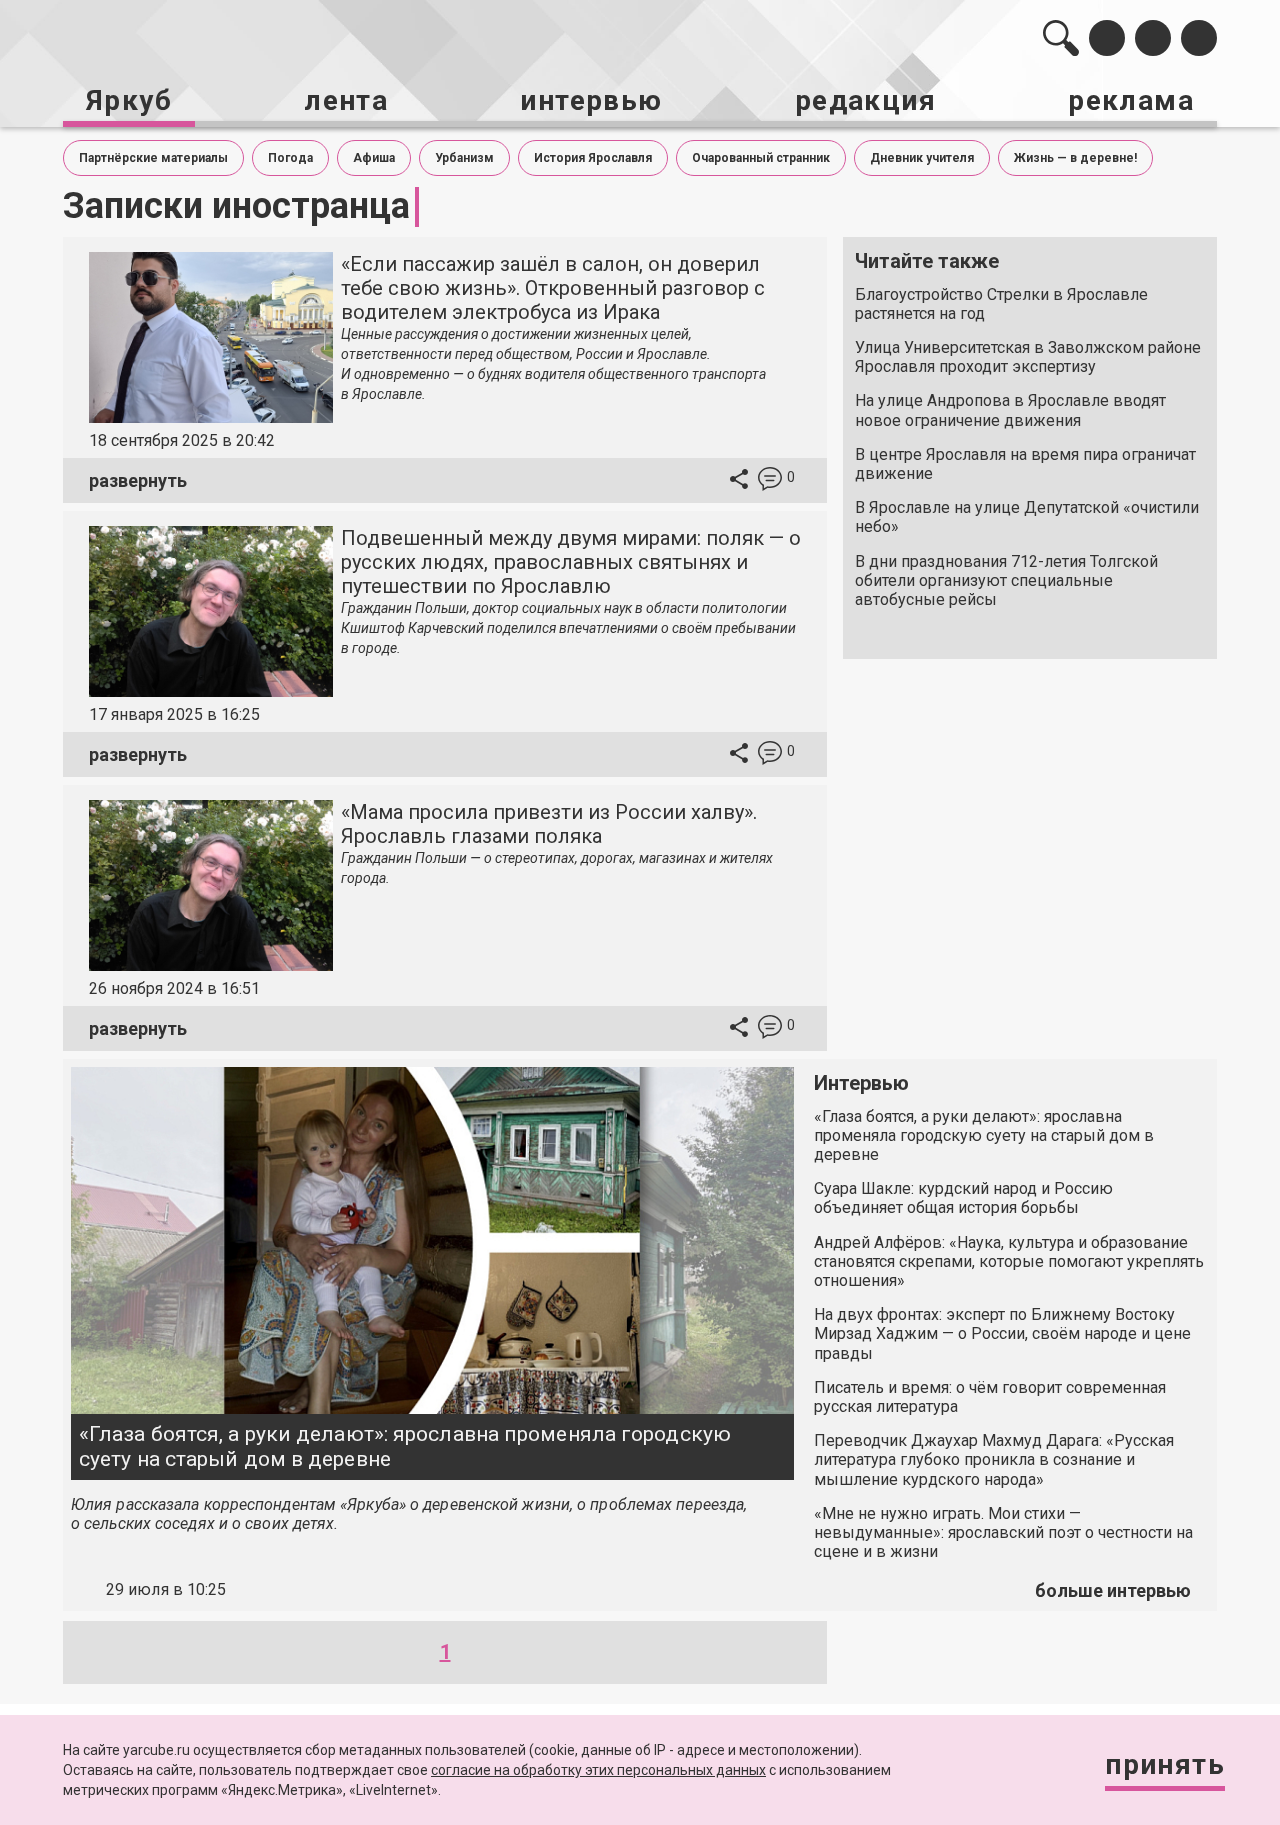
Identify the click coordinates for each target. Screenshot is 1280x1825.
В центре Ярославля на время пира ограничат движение (1025, 464)
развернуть (138, 480)
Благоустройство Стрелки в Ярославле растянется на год (1001, 304)
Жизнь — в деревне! (1075, 158)
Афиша (374, 158)
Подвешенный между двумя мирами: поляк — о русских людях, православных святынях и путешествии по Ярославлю (571, 562)
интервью (591, 100)
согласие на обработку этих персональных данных (598, 1770)
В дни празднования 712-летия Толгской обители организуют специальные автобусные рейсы (1006, 580)
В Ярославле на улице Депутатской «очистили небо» (1027, 517)
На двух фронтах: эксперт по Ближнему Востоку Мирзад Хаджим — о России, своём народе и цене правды (1002, 1333)
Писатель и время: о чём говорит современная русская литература (990, 1397)
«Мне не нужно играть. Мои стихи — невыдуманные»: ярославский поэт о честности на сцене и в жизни (1003, 1532)
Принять (1165, 1764)
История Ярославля (593, 158)
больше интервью (1113, 1590)
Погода (290, 158)
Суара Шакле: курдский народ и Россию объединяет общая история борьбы (963, 1198)
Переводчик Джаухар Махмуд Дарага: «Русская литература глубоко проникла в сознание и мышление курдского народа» (994, 1459)
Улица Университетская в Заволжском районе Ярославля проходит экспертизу (1028, 357)
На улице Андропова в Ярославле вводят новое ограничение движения (1010, 410)
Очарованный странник (761, 158)
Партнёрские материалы (153, 158)
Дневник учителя (922, 158)
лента (346, 100)
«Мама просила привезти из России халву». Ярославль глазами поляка (549, 824)
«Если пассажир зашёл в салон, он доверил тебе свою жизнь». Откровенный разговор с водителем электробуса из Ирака (553, 288)
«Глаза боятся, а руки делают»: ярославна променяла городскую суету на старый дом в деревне (405, 1446)
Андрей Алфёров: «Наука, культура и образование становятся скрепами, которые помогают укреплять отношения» (1009, 1261)
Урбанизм (464, 158)
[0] (770, 481)
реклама (1131, 100)
